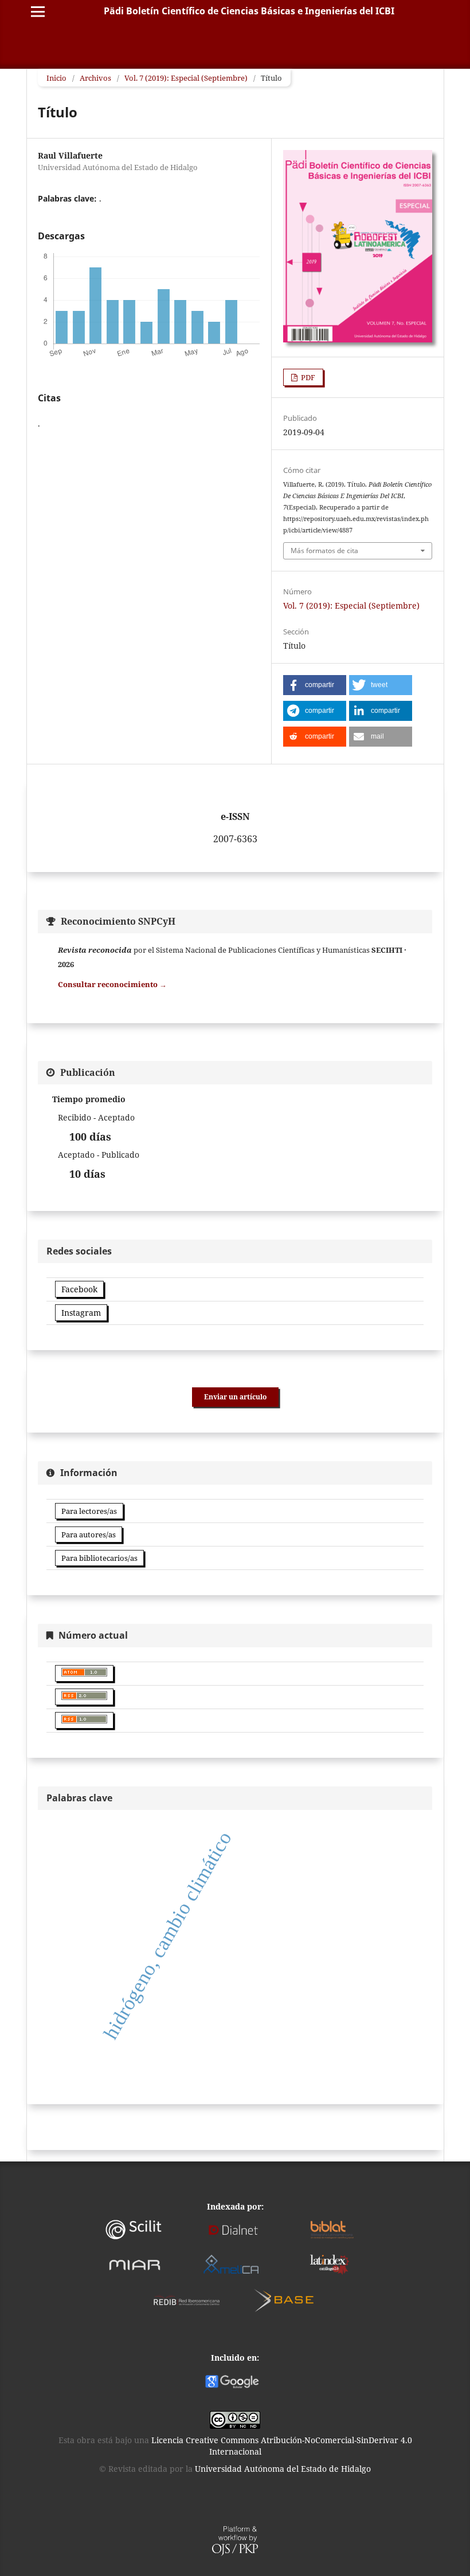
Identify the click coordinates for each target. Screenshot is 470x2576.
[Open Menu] (38, 11)
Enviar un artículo (235, 1397)
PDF (307, 377)
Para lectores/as (89, 1511)
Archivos (95, 78)
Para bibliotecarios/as (99, 1558)
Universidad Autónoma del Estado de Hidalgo (283, 2469)
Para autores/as (89, 1534)
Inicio (56, 78)
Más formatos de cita (324, 551)
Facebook (79, 1289)
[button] (315, 685)
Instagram (81, 1313)
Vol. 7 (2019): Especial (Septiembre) (186, 78)
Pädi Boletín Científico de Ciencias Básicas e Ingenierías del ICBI (249, 11)
